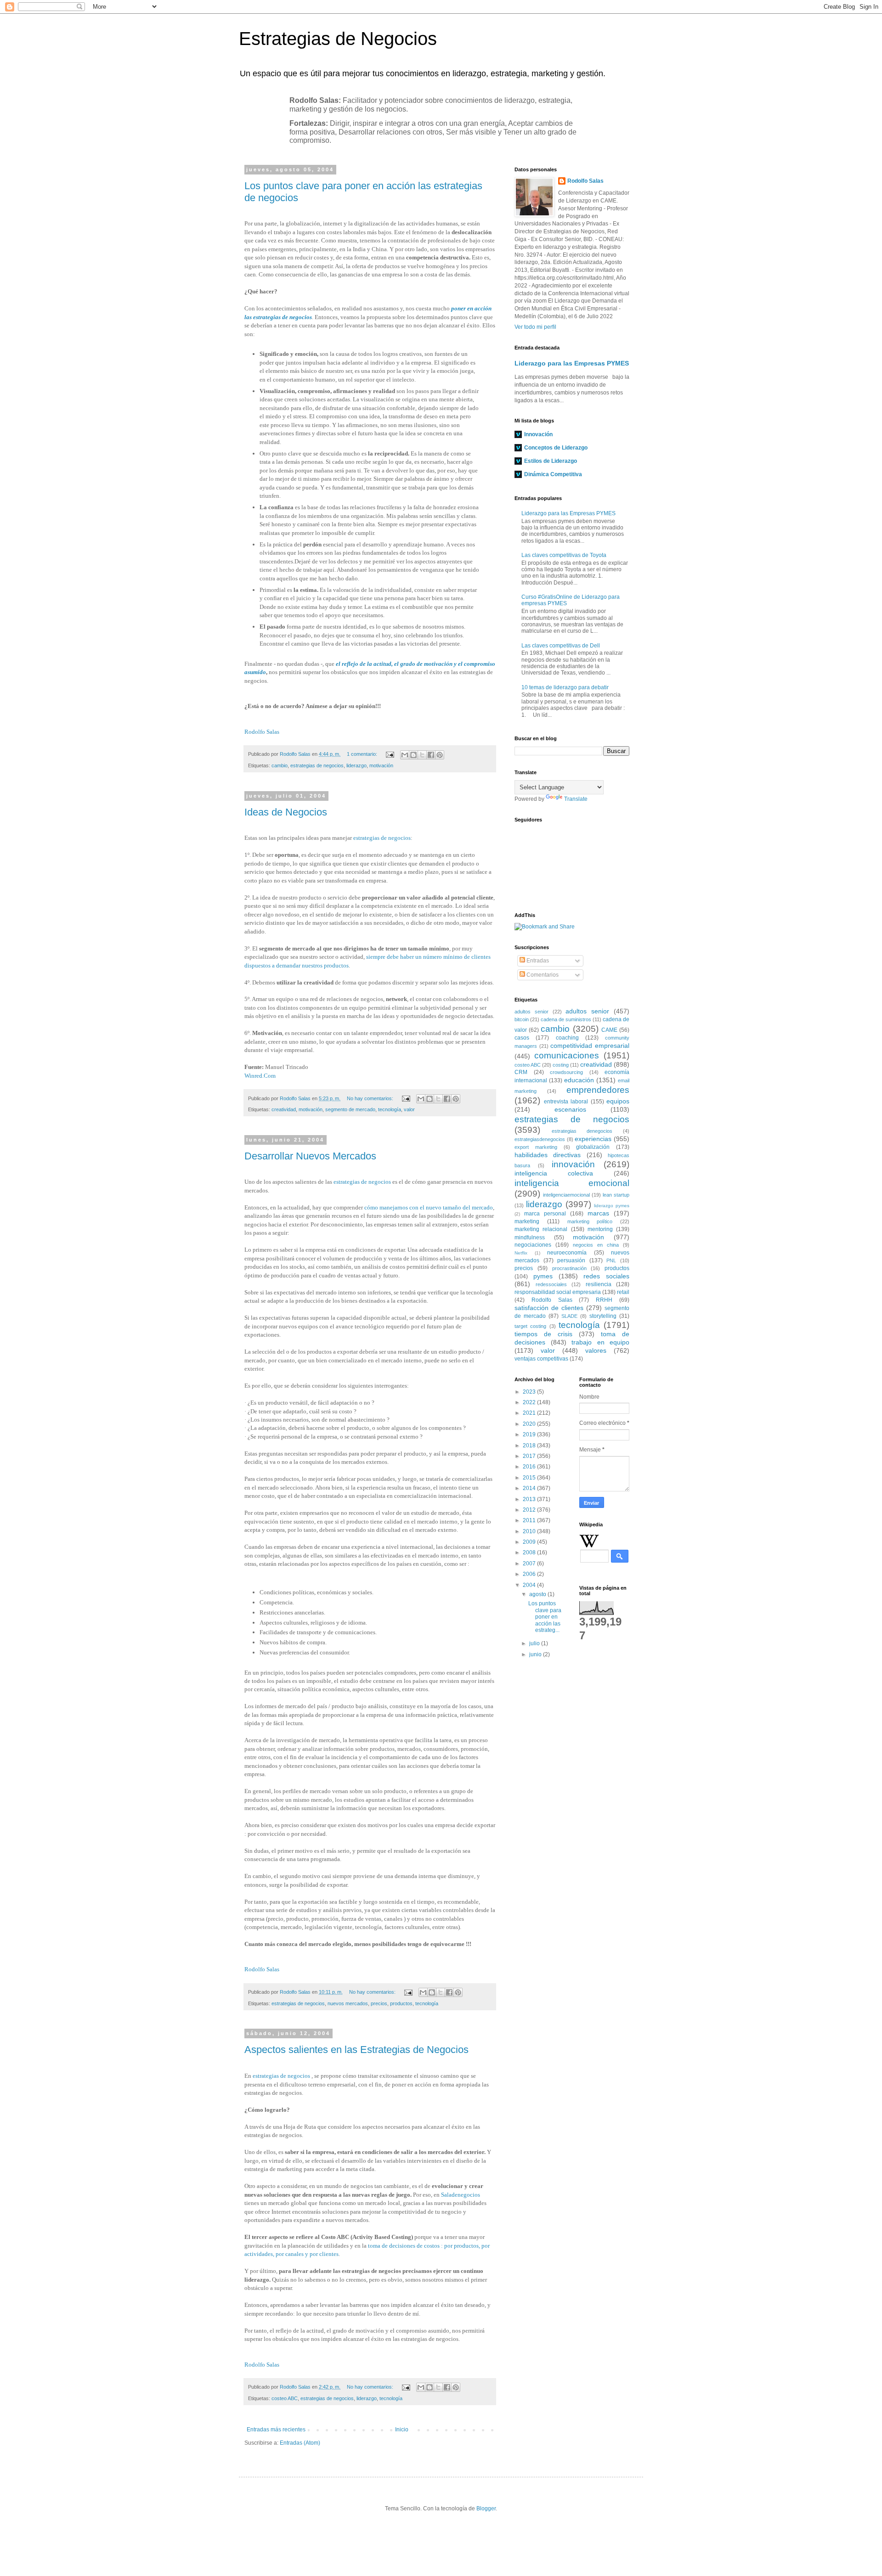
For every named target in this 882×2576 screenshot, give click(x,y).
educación (579, 1080)
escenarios (570, 1109)
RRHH (604, 1300)
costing (561, 1065)
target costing (530, 1326)
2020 (530, 1424)
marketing (527, 1221)
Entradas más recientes (276, 2430)
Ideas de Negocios (286, 812)
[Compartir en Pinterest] (440, 755)
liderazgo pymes (612, 1206)
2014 (530, 1488)
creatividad (284, 1109)
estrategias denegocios (582, 1131)
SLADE (569, 1316)
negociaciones (533, 1245)
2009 (530, 1542)
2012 (530, 1510)
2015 (530, 1478)
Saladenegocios (461, 2195)
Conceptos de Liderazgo (556, 448)
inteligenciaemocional (566, 1195)
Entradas (537, 961)
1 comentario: (363, 754)
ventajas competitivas (541, 1359)
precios (379, 2003)
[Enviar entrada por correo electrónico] (390, 754)
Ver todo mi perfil (535, 327)
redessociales (551, 1284)
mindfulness (530, 1237)
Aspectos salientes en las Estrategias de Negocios (356, 2050)
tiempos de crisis (543, 1334)
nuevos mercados (348, 2003)
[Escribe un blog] (413, 755)
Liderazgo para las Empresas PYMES (572, 363)
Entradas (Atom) (300, 2443)
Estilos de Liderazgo (551, 461)
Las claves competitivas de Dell (561, 646)
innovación (573, 1164)
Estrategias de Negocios (338, 39)
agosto (538, 1594)
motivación (381, 765)
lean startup (616, 1195)
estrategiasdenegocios (540, 1139)
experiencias (593, 1139)
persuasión (571, 1260)
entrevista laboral (566, 1102)
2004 (530, 1585)
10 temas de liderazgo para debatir (565, 687)
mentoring (600, 1229)
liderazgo (356, 765)
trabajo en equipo (600, 1342)
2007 (530, 1564)
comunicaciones (567, 1055)
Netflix (521, 1253)
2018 (530, 1445)
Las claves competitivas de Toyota (564, 555)
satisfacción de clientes (549, 1308)
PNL (611, 1260)
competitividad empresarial (590, 1046)
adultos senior (531, 1012)
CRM (521, 1072)
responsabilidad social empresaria (558, 1292)
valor (409, 1109)
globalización (593, 1147)
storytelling (603, 1316)
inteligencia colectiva (554, 1173)
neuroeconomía (567, 1253)
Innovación (538, 434)
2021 (530, 1413)
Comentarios (542, 975)
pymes (543, 1276)
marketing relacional (541, 1229)
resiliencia (599, 1284)
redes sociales (606, 1276)
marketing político (590, 1221)
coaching (567, 1038)
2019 (530, 1434)
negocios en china (596, 1245)
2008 (530, 1552)
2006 (530, 1574)
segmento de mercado (350, 1109)
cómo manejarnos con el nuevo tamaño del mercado (429, 1207)
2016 (530, 1467)
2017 (530, 1456)
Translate (576, 799)
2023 (530, 1392)
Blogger (486, 2509)
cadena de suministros (566, 1019)
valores (596, 1350)
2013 (530, 1499)
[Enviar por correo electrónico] (405, 755)
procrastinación (569, 1268)
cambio (280, 765)
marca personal (545, 1214)
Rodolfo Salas (262, 732)
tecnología (390, 1109)
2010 (530, 1531)
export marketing (536, 1147)
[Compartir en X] (422, 755)
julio (535, 1643)
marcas (598, 1213)
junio (536, 1654)
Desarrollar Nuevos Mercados (310, 1156)
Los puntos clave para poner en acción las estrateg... (545, 1617)
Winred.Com (260, 1076)
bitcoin (522, 1019)
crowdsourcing (566, 1072)
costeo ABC (285, 2398)
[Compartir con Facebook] (431, 755)
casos (522, 1038)
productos (401, 2003)
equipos (618, 1101)
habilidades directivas (548, 1155)
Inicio (402, 2430)
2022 (530, 1402)
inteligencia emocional (572, 1183)
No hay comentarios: (371, 1098)
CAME (609, 1030)
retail (623, 1292)
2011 (530, 1520)
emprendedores (598, 1090)
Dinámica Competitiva (553, 474)
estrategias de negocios (317, 765)
